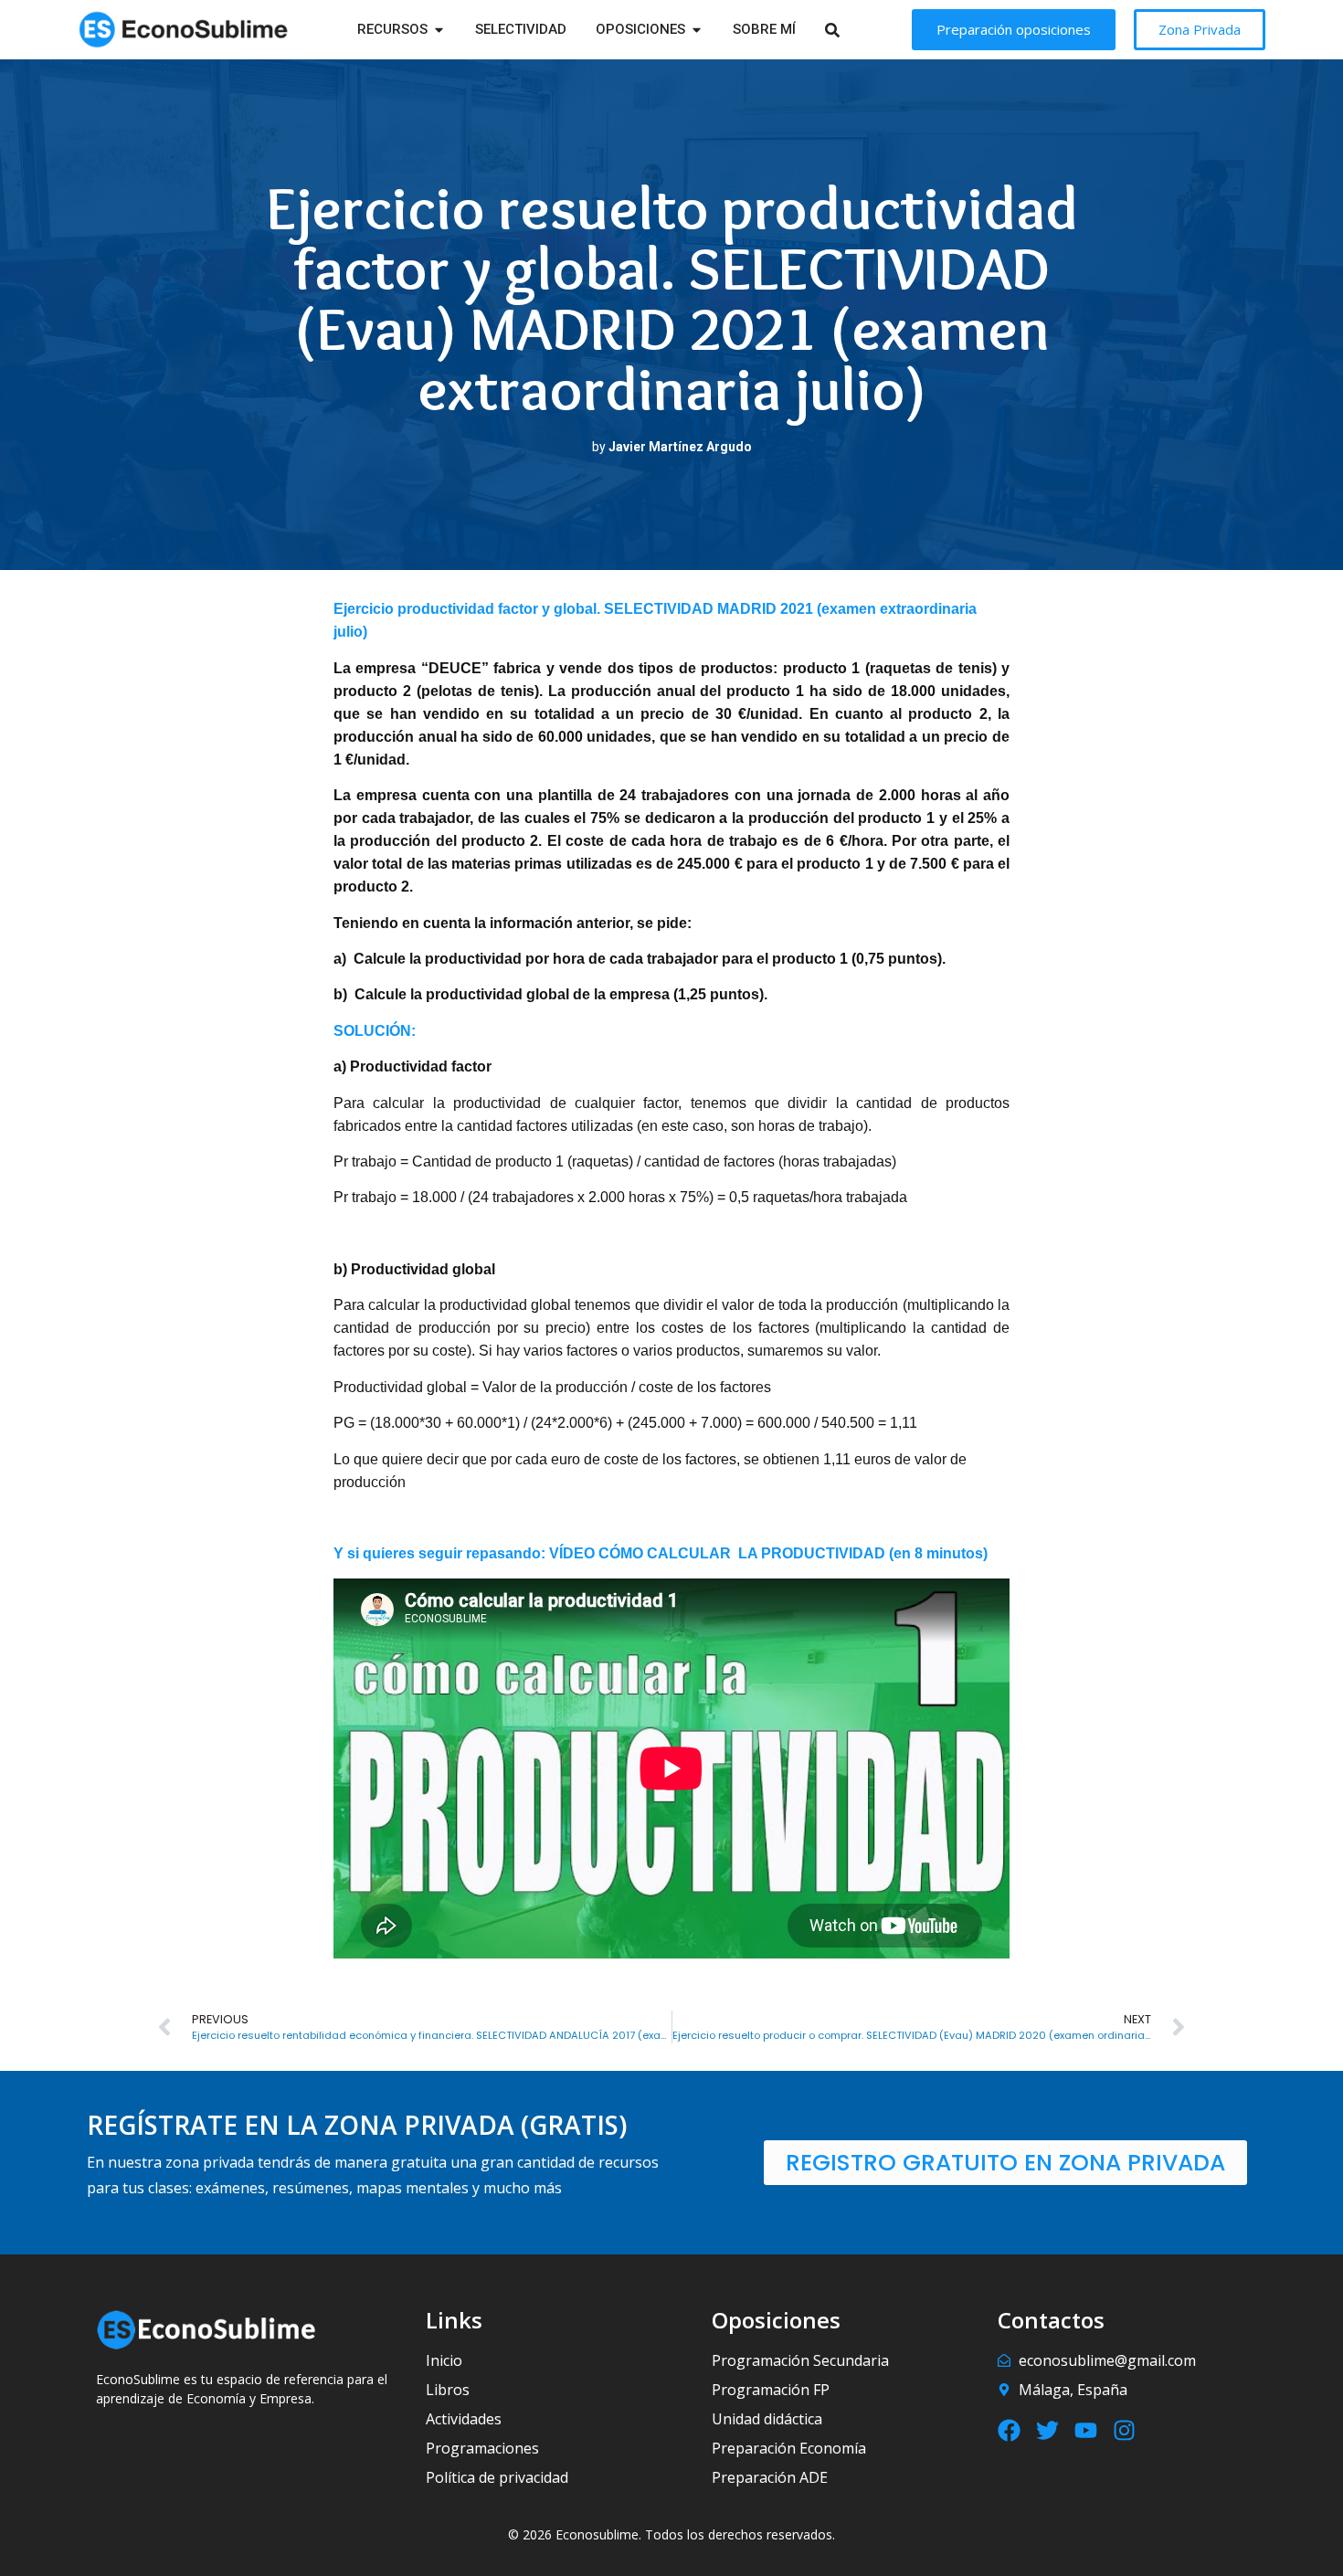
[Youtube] (1086, 2430)
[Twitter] (1047, 2430)
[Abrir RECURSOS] (439, 30)
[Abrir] (856, 30)
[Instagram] (1124, 2430)
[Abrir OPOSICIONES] (697, 30)
